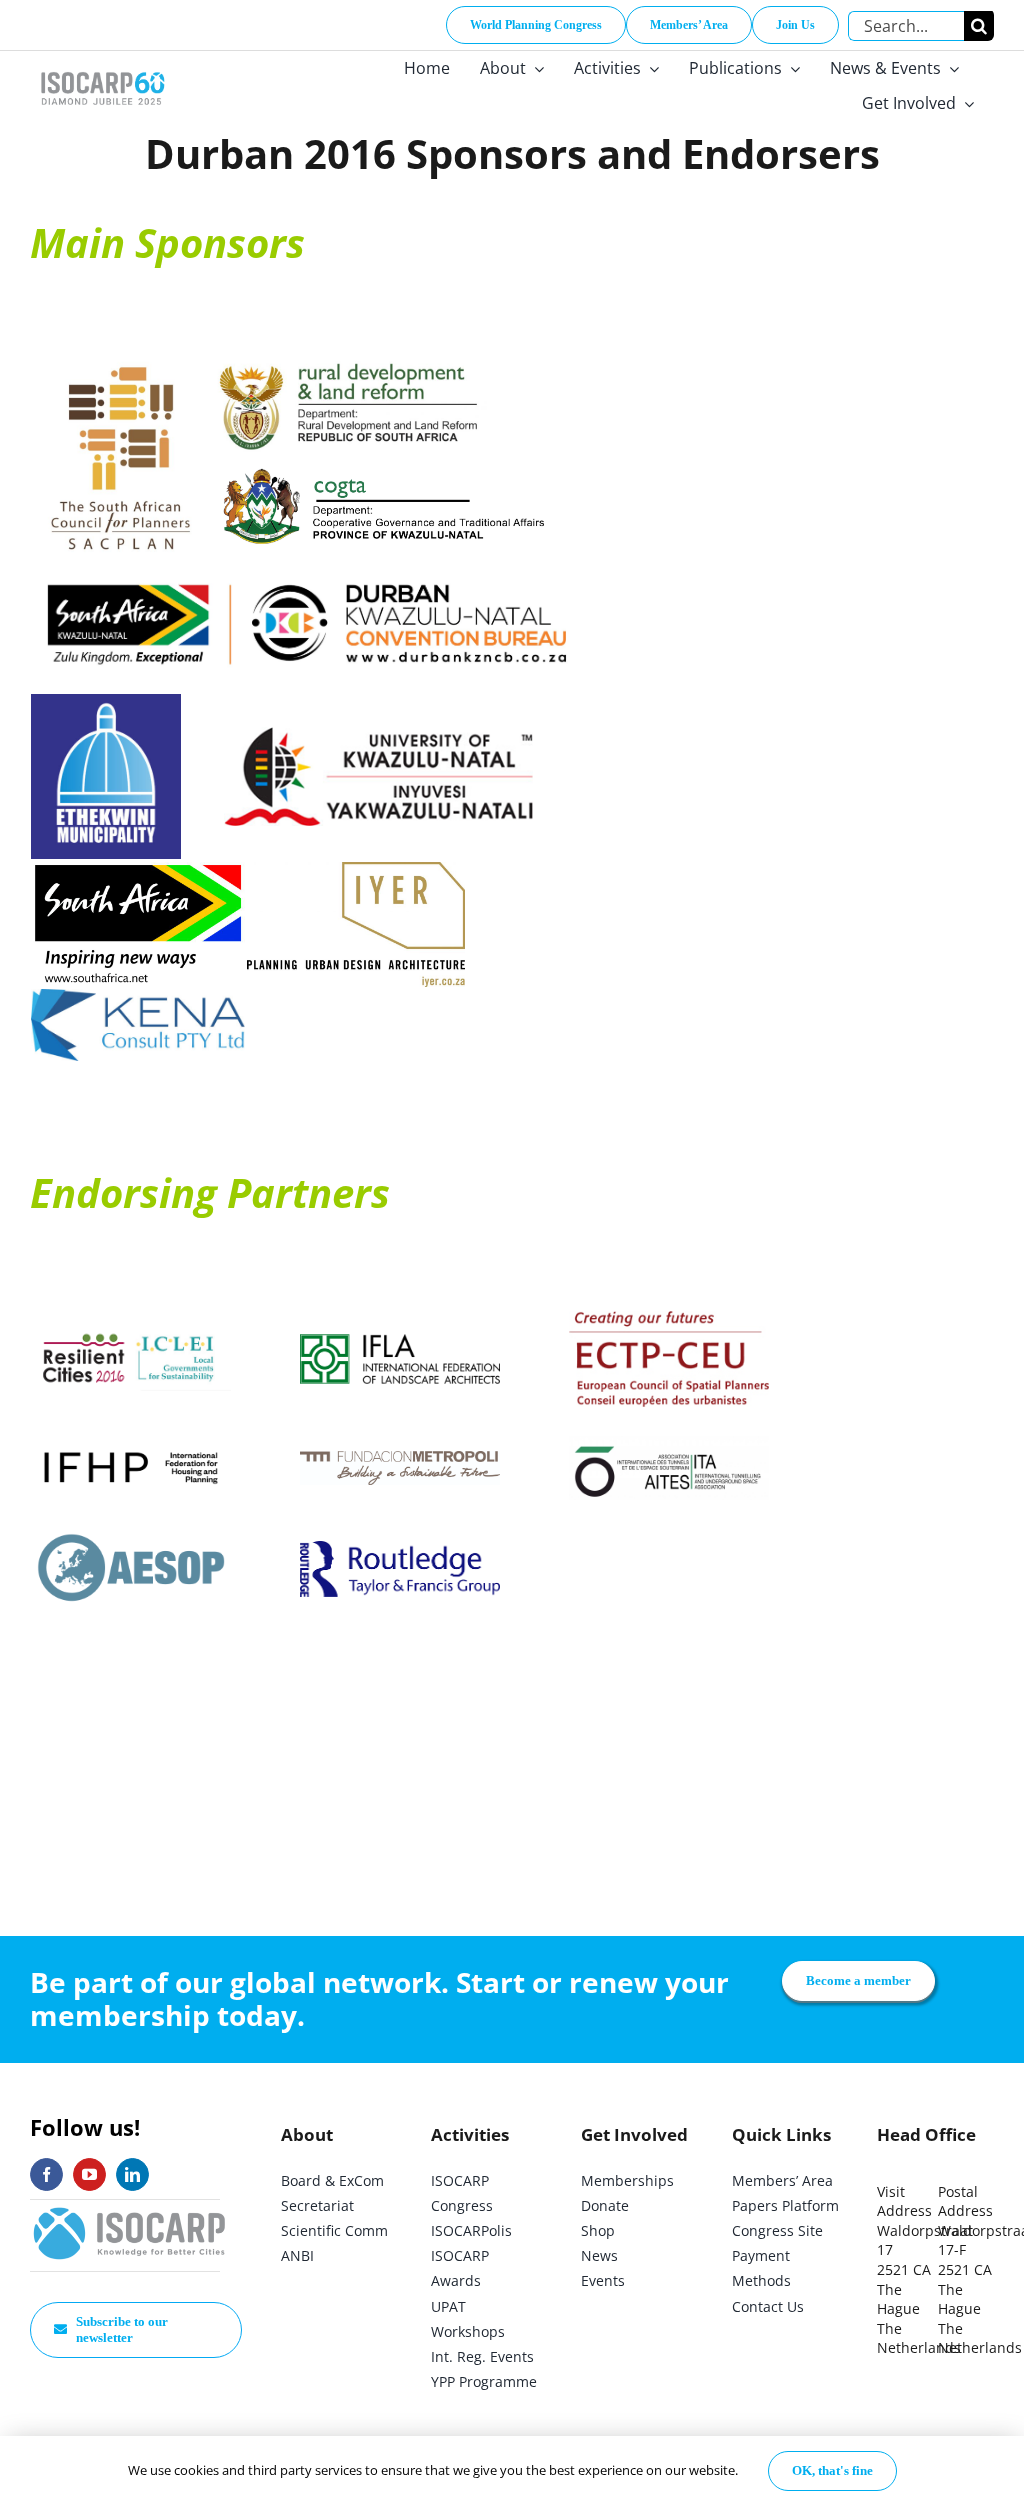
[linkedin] (132, 2174)
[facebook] (46, 2174)
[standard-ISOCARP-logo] (130, 2208)
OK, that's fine (832, 2470)
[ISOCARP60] (102, 68)
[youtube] (89, 2174)
